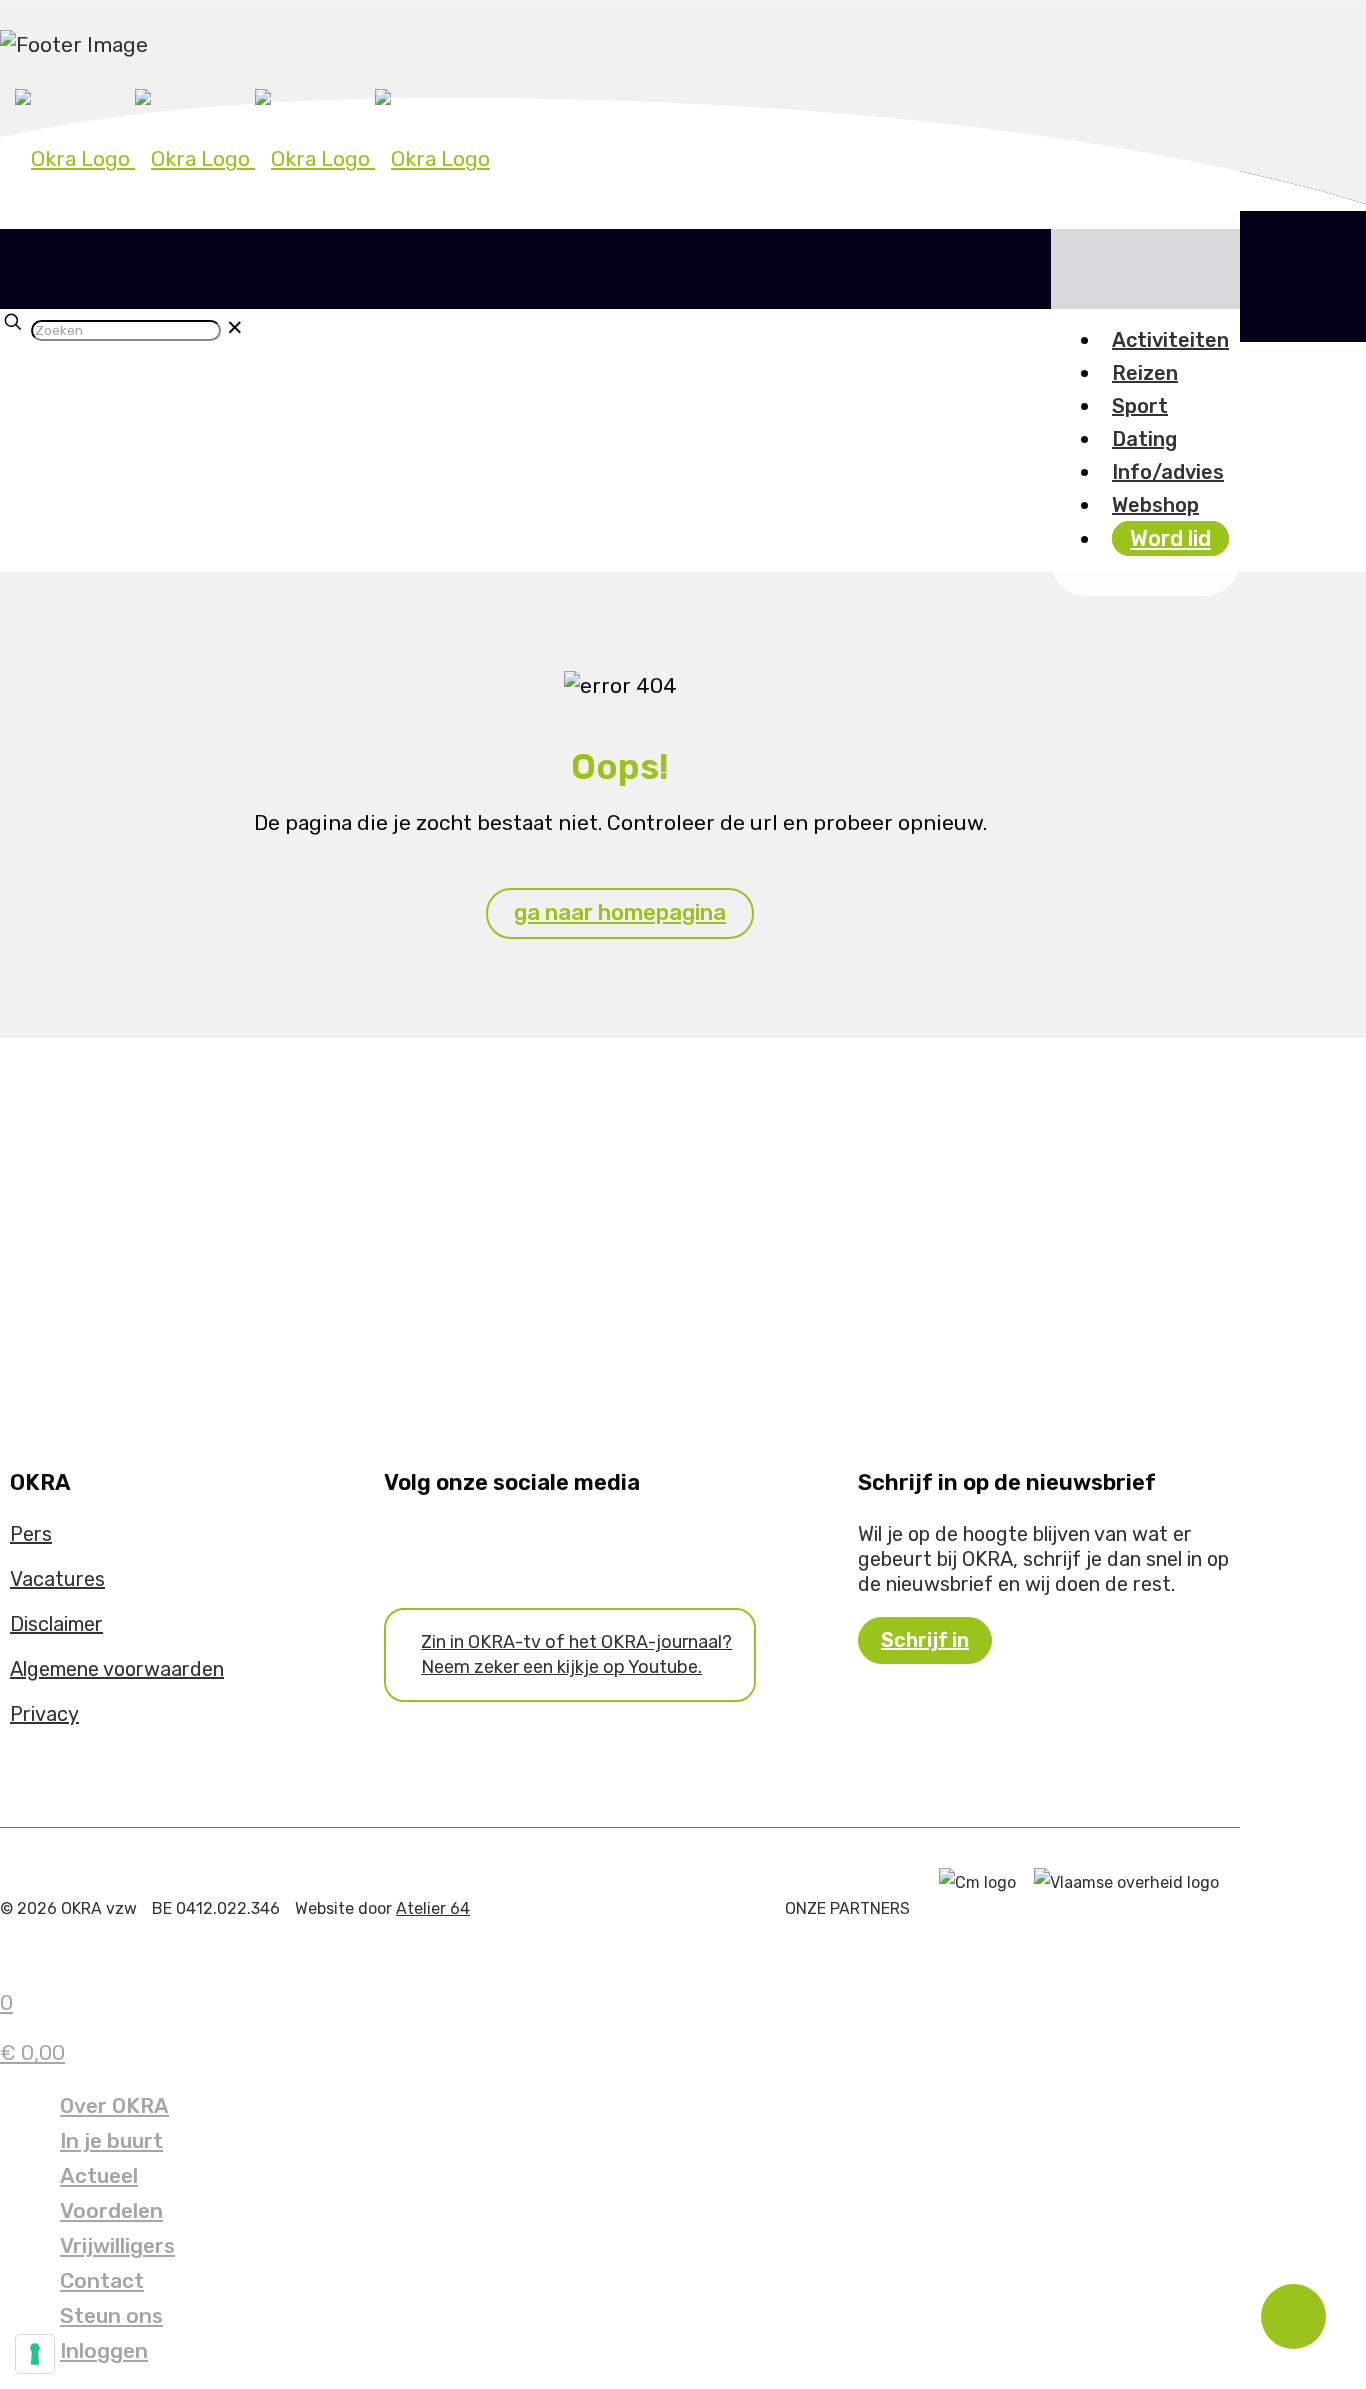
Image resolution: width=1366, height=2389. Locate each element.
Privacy (44, 1714)
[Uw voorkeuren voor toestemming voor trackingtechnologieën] (35, 2354)
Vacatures (57, 1579)
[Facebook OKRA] (391, 1543)
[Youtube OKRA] (405, 1543)
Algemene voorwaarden (117, 1669)
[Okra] (252, 158)
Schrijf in (925, 1640)
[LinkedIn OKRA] (433, 1543)
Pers (31, 1534)
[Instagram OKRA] (419, 1543)
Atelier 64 (433, 1908)
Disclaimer (56, 1624)
